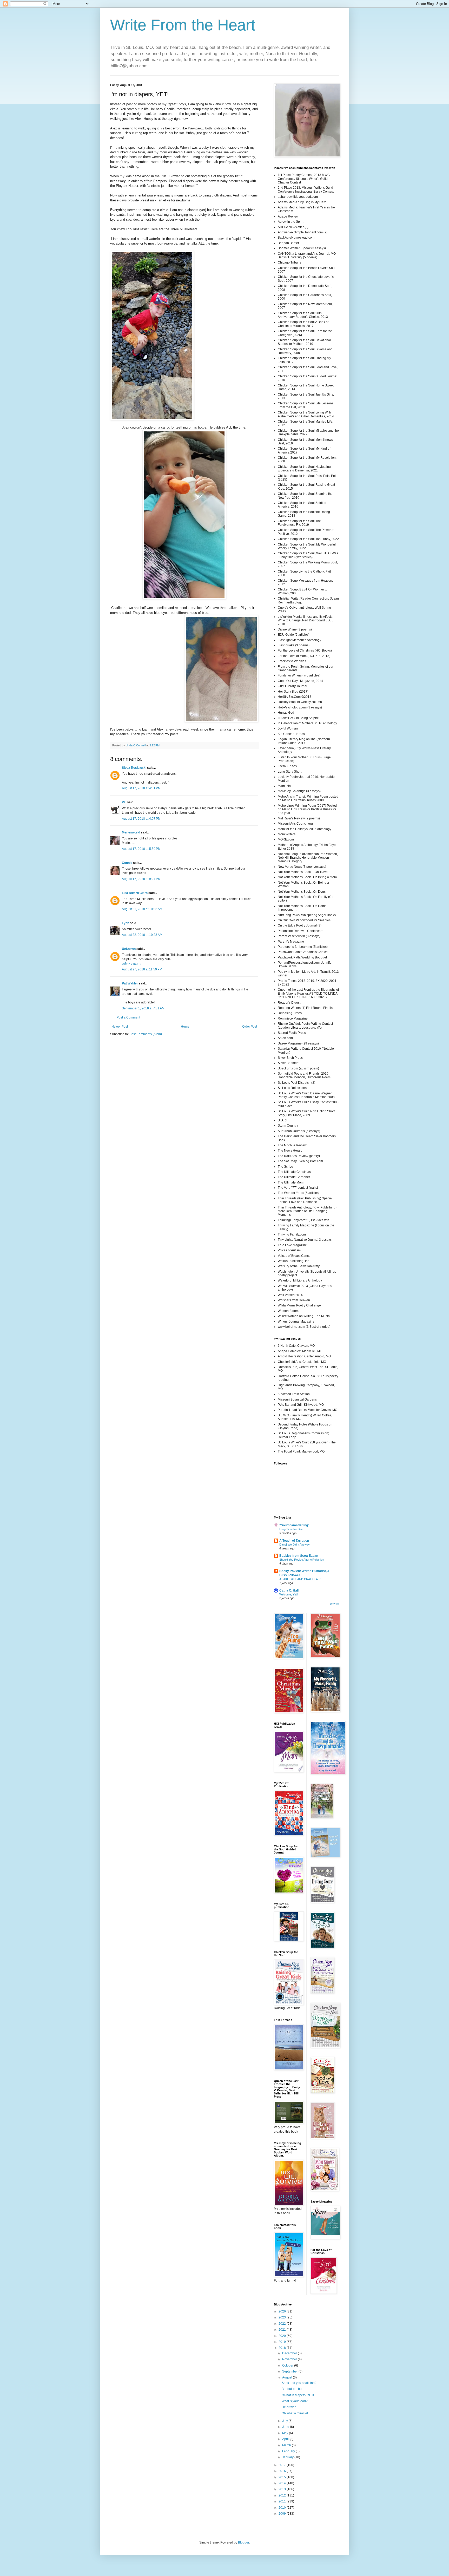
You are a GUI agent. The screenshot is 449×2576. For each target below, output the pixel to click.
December (290, 2353)
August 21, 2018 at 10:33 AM (142, 909)
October (288, 2365)
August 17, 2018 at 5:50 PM (141, 849)
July (285, 2421)
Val (124, 802)
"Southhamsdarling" (294, 1525)
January (288, 2457)
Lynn (126, 923)
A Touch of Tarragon (294, 1541)
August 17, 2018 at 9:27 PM (141, 879)
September (290, 2371)
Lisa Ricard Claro (135, 893)
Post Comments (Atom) (146, 1034)
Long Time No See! (291, 1529)
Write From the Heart (183, 25)
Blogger (243, 2542)
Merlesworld (131, 832)
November (290, 2359)
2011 (283, 2501)
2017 (283, 2465)
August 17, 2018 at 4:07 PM (141, 819)
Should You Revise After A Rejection (302, 1560)
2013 (283, 2489)
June (286, 2427)
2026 (283, 2311)
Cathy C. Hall (289, 1591)
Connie (127, 863)
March (287, 2445)
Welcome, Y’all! (289, 1594)
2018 (283, 2348)
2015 (283, 2477)
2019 (283, 2342)
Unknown (129, 949)
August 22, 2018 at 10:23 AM (142, 935)
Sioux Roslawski (134, 768)
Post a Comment (128, 1017)
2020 (283, 2336)
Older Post (250, 1027)
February (289, 2451)
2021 (283, 2330)
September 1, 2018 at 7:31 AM (143, 1008)
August (288, 2377)
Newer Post (120, 1027)
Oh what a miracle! (295, 2413)
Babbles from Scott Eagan (299, 1556)
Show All (334, 1604)
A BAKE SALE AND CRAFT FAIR (300, 1579)
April (286, 2439)
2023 (283, 2317)
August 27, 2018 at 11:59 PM (142, 969)
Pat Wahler (130, 983)
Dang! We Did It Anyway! (295, 1545)
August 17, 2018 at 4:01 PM (141, 788)
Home (185, 1027)
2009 (283, 2514)
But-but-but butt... (294, 2389)
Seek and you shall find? (299, 2383)
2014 (283, 2483)
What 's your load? (295, 2401)
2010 (283, 2508)
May (286, 2433)
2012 (283, 2495)
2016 (283, 2471)
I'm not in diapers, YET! (298, 2395)
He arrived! (289, 2407)
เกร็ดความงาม (132, 964)
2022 (283, 2324)
